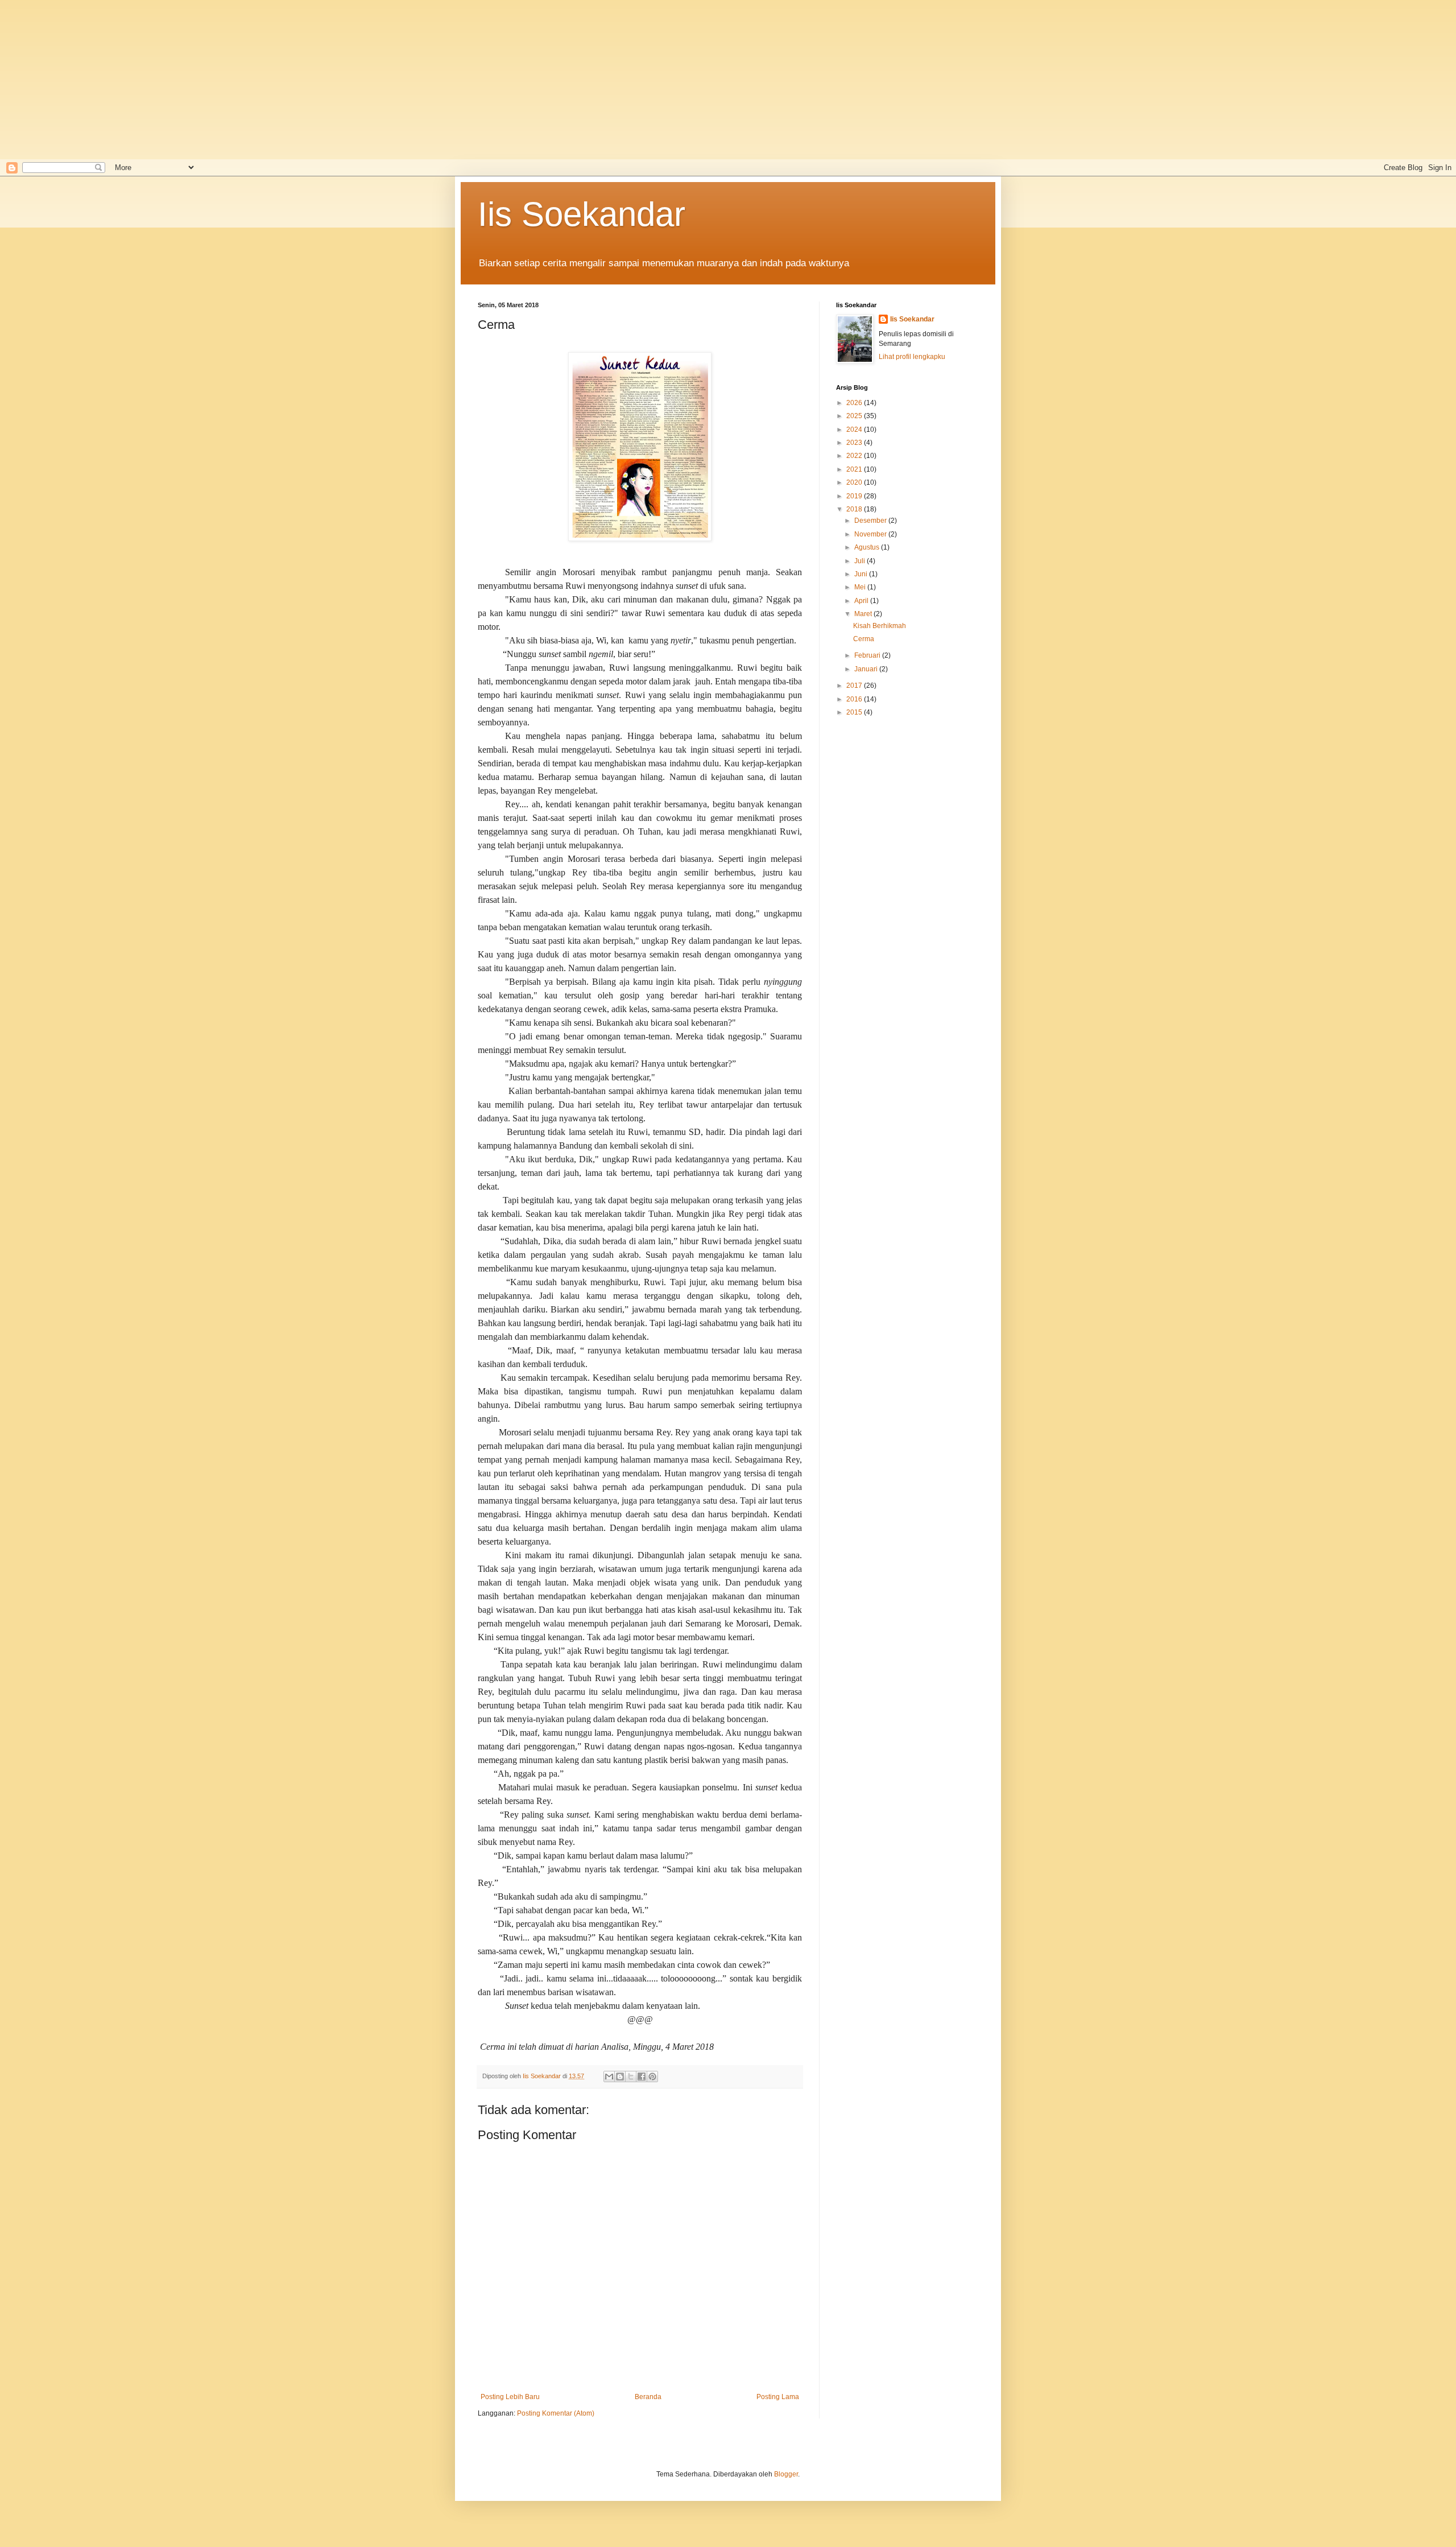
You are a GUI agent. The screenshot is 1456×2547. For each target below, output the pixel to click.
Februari (868, 655)
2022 (855, 456)
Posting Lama (778, 2397)
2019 (855, 496)
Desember (871, 521)
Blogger (786, 2474)
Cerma (864, 639)
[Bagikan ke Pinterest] (652, 2077)
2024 (855, 430)
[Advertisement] (364, 80)
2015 (855, 712)
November (871, 534)
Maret (864, 614)
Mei (861, 587)
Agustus (868, 547)
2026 (855, 403)
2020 (855, 482)
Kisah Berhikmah (880, 626)
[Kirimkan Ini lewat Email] (609, 2077)
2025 (855, 416)
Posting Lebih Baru (510, 2397)
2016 (855, 699)
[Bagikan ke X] (631, 2077)
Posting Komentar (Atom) (556, 2413)
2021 (855, 469)
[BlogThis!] (620, 2077)
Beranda (648, 2397)
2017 (855, 686)
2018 (855, 509)
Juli (861, 561)
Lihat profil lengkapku (912, 357)
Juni (862, 574)
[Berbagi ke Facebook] (642, 2077)
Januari (867, 669)
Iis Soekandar (582, 214)
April (862, 601)
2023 (855, 443)
